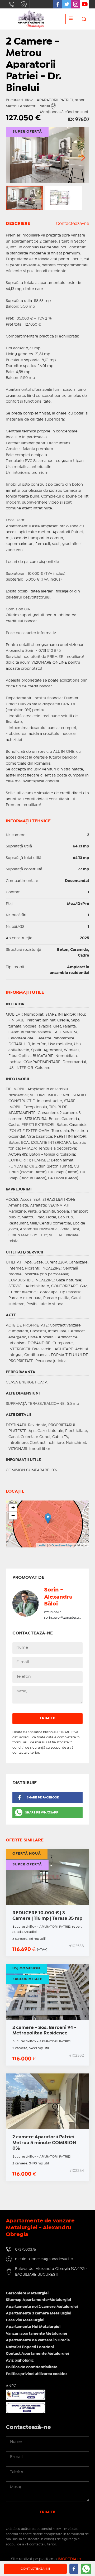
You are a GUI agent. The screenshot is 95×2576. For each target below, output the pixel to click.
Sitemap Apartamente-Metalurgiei (38, 2300)
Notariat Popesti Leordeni (30, 2347)
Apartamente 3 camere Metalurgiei (39, 2313)
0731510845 (53, 1612)
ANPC (11, 2386)
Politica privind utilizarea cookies (37, 2374)
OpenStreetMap (62, 1545)
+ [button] (13, 1508)
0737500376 (12, 4)
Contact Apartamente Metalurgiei (37, 2354)
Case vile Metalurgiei (25, 2320)
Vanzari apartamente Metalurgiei (36, 2334)
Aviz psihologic (20, 2361)
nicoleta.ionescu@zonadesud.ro (24, 4)
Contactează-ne (73, 224)
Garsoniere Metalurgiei (27, 2293)
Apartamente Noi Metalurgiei (33, 2327)
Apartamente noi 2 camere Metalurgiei (42, 2307)
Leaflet (42, 1545)
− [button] (13, 1515)
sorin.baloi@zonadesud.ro (65, 1618)
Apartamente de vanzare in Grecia (38, 2340)
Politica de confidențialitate (32, 2367)
